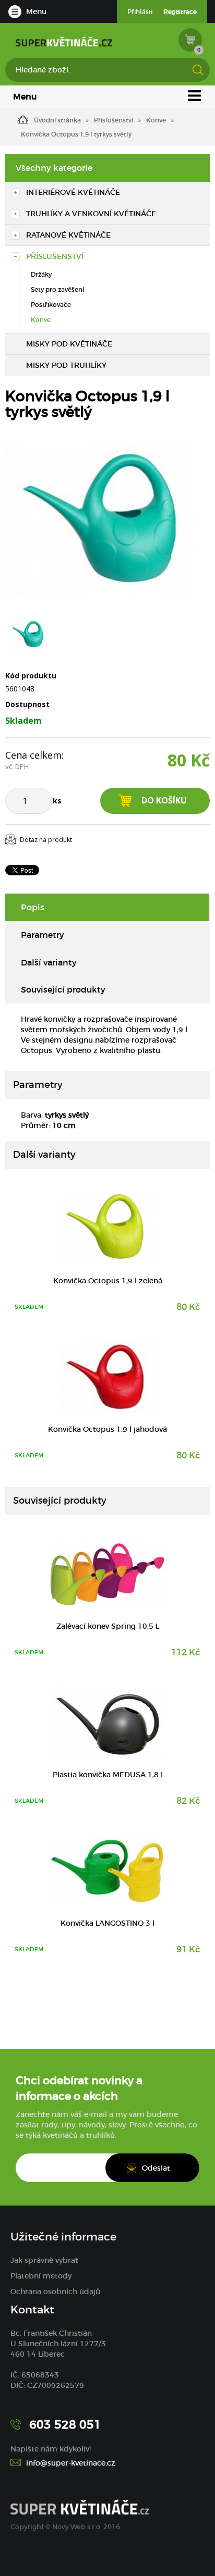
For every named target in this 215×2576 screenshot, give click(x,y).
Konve (156, 120)
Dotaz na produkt (46, 840)
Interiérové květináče (73, 192)
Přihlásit (140, 12)
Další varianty (49, 962)
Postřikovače (51, 305)
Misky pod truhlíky (66, 365)
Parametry (43, 935)
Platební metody (41, 2276)
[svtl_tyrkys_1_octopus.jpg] (99, 519)
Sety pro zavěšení (57, 289)
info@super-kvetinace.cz (71, 2463)
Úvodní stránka (57, 120)
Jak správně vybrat (44, 2260)
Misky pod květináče (69, 344)
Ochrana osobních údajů (55, 2292)
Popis (33, 907)
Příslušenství (114, 120)
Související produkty (63, 989)
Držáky (41, 274)
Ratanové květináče (68, 235)
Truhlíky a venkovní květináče (91, 214)
